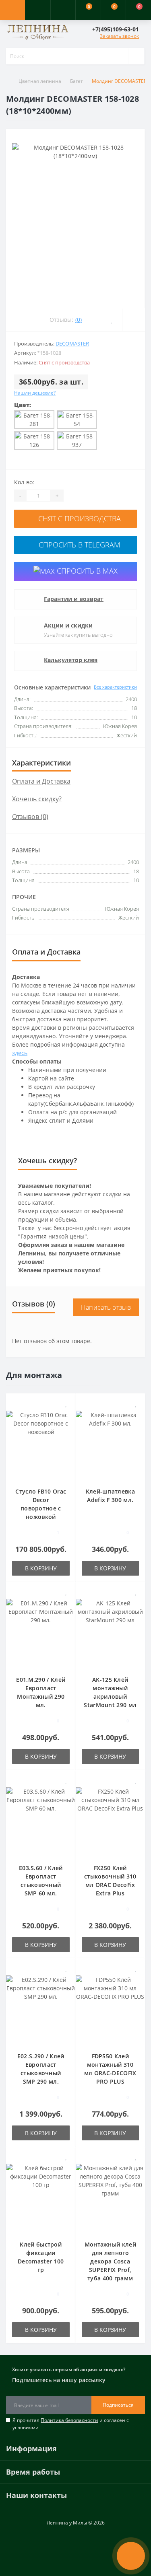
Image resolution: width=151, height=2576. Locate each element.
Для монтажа (34, 1375)
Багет (77, 81)
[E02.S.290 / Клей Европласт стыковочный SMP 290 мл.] (41, 2009)
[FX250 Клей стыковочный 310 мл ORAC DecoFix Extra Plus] (111, 1820)
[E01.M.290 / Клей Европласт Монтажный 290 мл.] (41, 1632)
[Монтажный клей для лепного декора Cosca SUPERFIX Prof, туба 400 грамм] (111, 2197)
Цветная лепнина (40, 81)
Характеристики (41, 763)
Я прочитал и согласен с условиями (71, 2424)
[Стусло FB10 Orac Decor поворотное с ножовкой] (41, 1444)
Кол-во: (24, 482)
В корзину (41, 1568)
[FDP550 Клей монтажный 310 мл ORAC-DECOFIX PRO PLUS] (111, 2009)
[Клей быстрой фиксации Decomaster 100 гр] (41, 2197)
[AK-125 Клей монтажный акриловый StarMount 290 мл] (111, 1632)
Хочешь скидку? (37, 799)
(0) (79, 320)
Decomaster (72, 344)
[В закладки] (66, 1404)
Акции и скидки (68, 625)
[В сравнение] (67, 1415)
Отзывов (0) (30, 817)
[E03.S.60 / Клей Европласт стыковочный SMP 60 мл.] (41, 1820)
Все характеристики (115, 687)
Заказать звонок (119, 36)
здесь (20, 1053)
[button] (63, 10)
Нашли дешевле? (35, 393)
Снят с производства (79, 518)
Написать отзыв (106, 1307)
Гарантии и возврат (74, 599)
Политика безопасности (69, 2420)
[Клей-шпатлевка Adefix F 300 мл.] (111, 1444)
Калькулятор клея (71, 660)
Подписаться (118, 2405)
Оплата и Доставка (41, 781)
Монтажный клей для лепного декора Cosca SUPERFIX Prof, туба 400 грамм (110, 2261)
